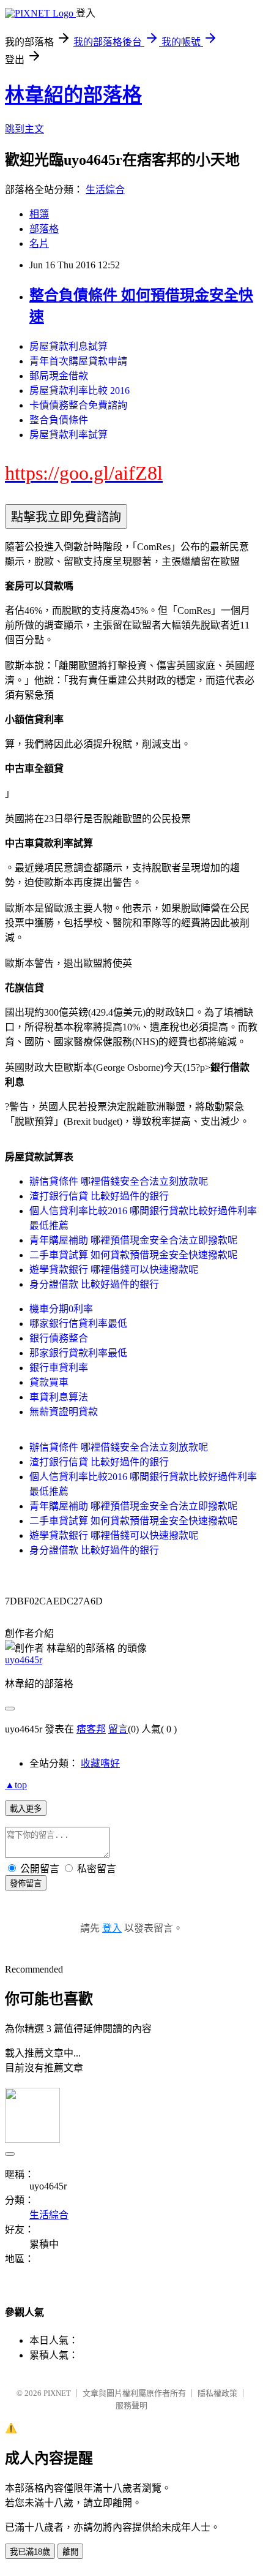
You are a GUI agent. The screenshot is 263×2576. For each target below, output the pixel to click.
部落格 (44, 229)
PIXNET (57, 2393)
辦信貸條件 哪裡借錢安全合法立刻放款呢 (119, 1181)
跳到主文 (24, 129)
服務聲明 (131, 2405)
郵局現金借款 (59, 376)
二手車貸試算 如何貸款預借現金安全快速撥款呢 (133, 1255)
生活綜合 (105, 190)
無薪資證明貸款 (64, 1412)
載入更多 (26, 1809)
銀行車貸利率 (59, 1368)
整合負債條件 (59, 420)
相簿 (39, 214)
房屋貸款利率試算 (69, 435)
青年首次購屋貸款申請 (78, 361)
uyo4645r (24, 1660)
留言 (118, 1729)
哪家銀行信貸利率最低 (78, 1324)
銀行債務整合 (59, 1338)
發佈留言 (26, 1883)
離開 (70, 2552)
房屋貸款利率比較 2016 (80, 391)
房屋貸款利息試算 (69, 346)
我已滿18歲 (30, 2552)
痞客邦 (91, 1729)
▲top (16, 1785)
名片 (39, 244)
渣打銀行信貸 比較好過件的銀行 (99, 1196)
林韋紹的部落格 (73, 95)
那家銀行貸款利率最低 (78, 1353)
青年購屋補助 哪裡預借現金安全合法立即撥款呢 (133, 1240)
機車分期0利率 (61, 1309)
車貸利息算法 (59, 1397)
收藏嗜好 (100, 1763)
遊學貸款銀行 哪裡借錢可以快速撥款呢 (114, 1270)
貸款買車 (49, 1382)
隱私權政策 (217, 2393)
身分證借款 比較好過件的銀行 (94, 1284)
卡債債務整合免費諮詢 (78, 405)
